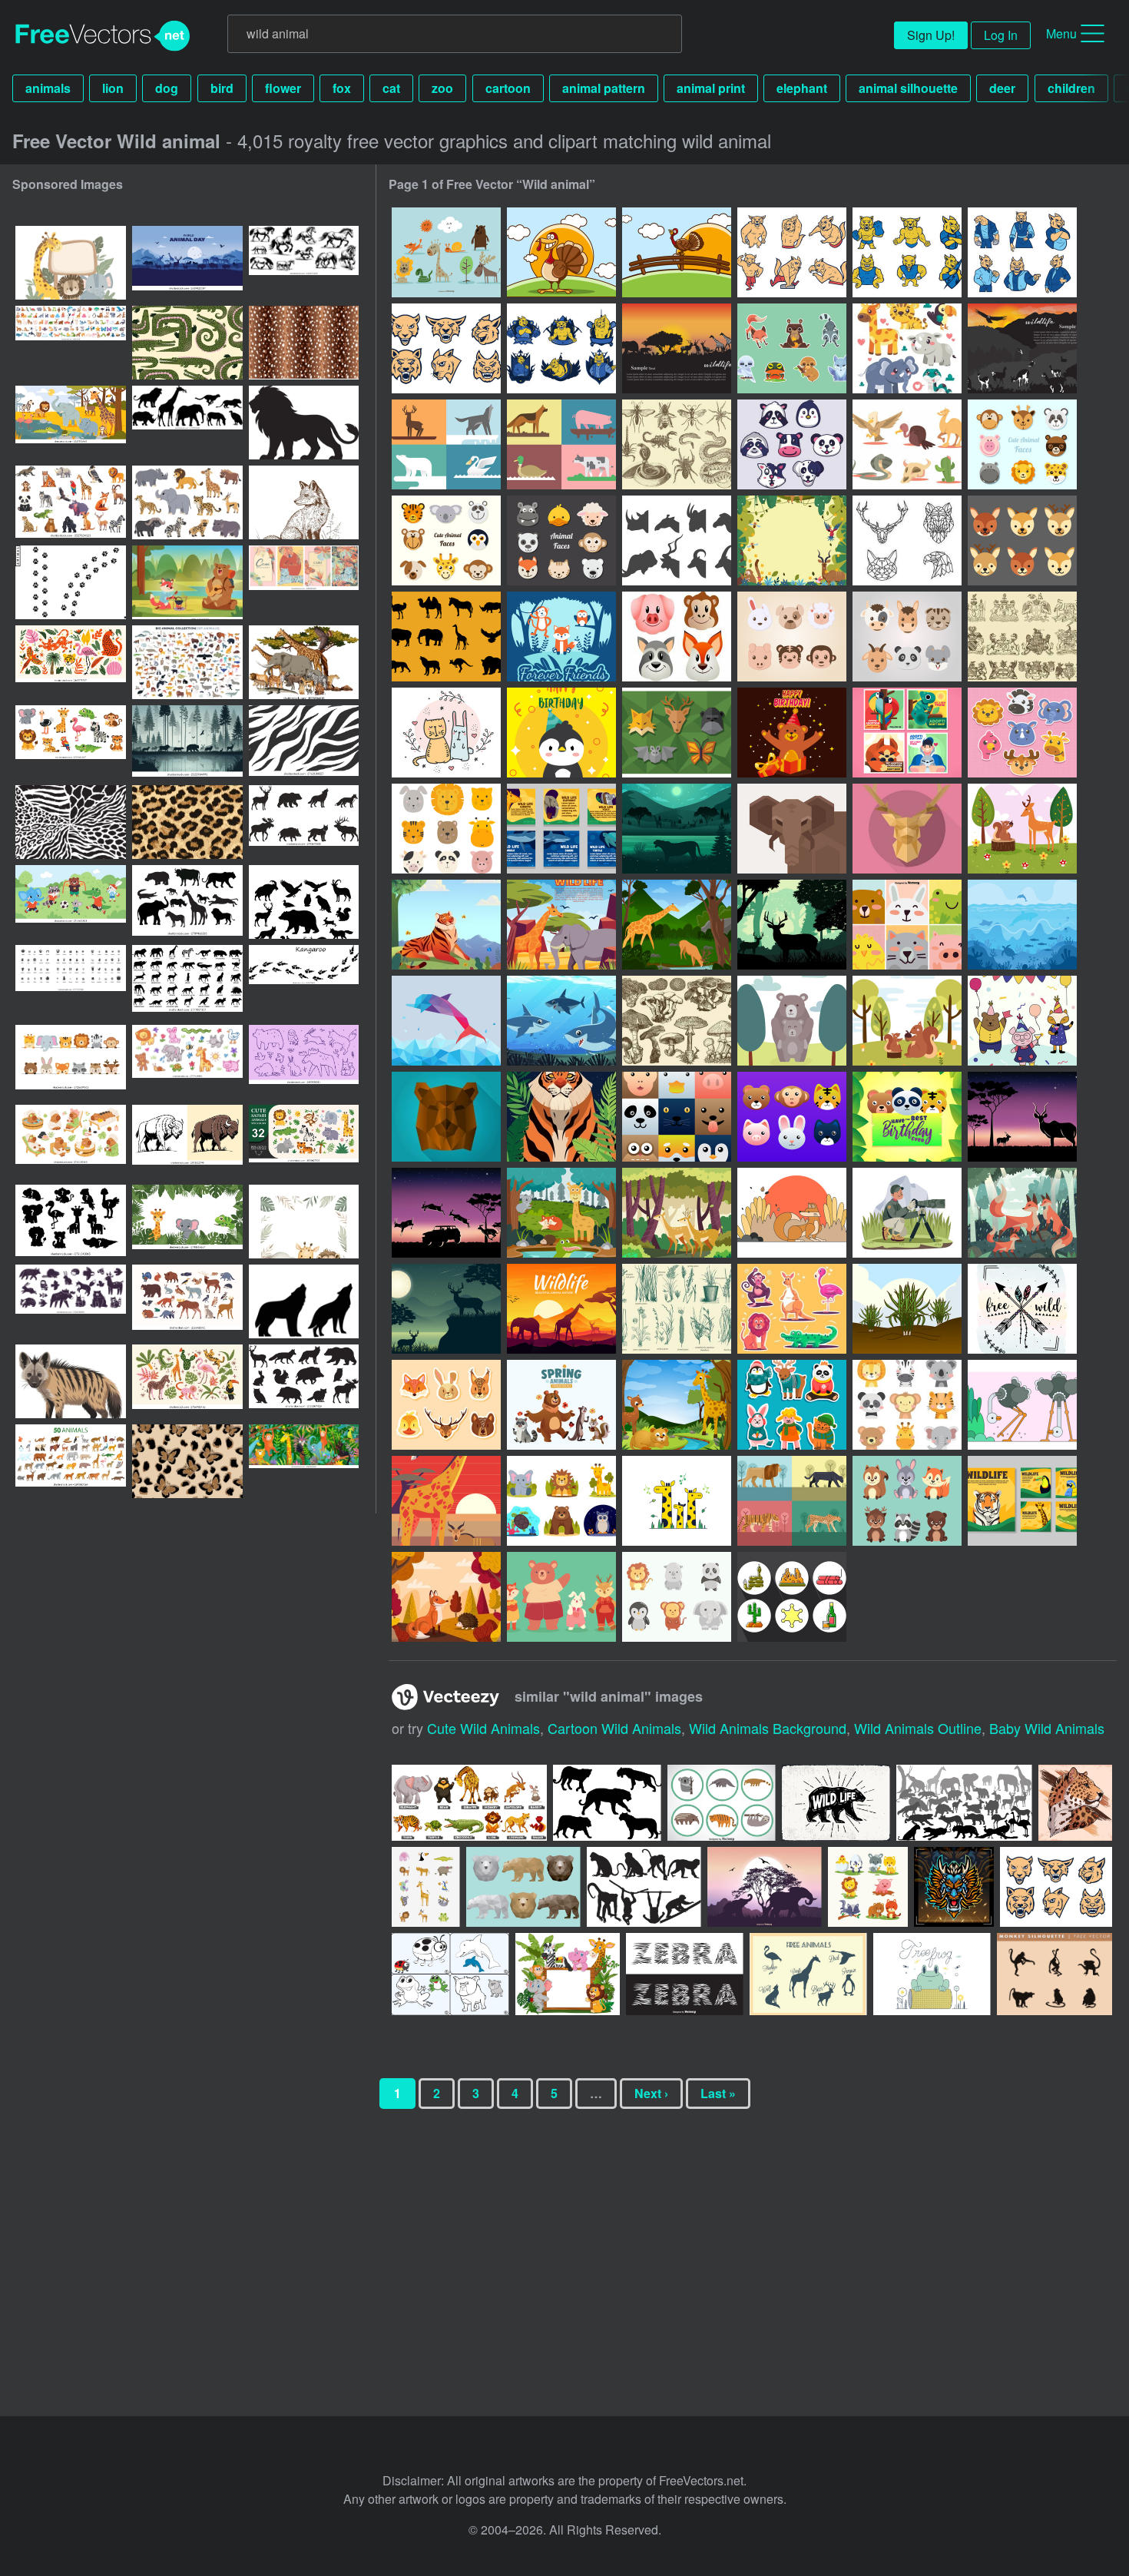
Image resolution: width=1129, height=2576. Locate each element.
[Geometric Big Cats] (792, 1501)
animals (48, 88)
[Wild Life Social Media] (561, 829)
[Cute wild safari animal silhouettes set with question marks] (71, 1222)
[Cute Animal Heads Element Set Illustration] (792, 1117)
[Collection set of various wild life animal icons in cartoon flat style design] (722, 1803)
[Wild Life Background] (677, 829)
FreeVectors (103, 36)
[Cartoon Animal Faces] (446, 540)
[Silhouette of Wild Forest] (792, 925)
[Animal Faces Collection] (1022, 444)
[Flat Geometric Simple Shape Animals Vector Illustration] (907, 829)
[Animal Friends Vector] (446, 733)
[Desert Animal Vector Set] (907, 444)
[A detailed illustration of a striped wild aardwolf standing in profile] (71, 1381)
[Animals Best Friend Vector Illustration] (1022, 829)
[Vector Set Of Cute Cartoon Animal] (907, 925)
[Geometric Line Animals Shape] (907, 540)
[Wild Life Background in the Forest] (446, 1309)
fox (342, 88)
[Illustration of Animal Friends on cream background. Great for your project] (868, 1887)
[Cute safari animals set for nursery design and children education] (71, 742)
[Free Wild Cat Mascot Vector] (446, 348)
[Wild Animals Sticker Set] (792, 348)
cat (391, 88)
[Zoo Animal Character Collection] (792, 1309)
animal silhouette (908, 88)
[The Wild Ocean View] (1022, 925)
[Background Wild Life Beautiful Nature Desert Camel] (561, 1309)
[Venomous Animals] (677, 444)
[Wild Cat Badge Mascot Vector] (561, 348)
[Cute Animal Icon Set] (907, 1405)
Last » (718, 2093)
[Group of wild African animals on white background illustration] (304, 662)
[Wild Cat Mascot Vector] (907, 252)
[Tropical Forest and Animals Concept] (677, 1213)
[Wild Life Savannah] (561, 925)
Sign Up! (931, 35)
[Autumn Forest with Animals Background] (446, 1597)
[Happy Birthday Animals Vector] (561, 733)
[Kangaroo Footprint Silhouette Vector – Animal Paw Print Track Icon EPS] (304, 982)
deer (1002, 88)
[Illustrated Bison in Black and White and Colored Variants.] (187, 1142)
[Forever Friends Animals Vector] (561, 637)
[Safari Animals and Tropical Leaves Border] (304, 1222)
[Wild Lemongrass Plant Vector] (907, 1309)
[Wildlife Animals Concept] (677, 1405)
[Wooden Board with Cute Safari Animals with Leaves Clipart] (71, 263)
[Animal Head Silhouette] (677, 540)
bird (222, 88)
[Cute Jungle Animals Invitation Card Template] (907, 1117)
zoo (442, 88)
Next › (651, 2093)
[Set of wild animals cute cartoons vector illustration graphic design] (426, 1887)
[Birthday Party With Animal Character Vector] (1022, 1021)
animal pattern (604, 88)
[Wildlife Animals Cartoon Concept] (561, 1213)
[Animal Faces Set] (1022, 540)
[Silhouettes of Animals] (446, 637)
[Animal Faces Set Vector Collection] (446, 829)
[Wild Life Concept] (677, 925)
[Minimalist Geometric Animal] (446, 444)
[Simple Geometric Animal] (561, 444)
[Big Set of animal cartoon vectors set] (71, 343)
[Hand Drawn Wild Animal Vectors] (446, 252)
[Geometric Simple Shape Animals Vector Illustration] (792, 829)
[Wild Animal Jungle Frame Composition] (792, 540)
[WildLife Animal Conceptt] (446, 1501)
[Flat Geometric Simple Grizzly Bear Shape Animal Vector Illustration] (446, 1117)
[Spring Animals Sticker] (446, 1405)
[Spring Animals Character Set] (561, 1405)
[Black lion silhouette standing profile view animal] (304, 423)
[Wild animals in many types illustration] (469, 1803)
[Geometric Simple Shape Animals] (677, 733)
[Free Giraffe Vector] (677, 1501)
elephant (802, 88)
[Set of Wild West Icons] (792, 1597)
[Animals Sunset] (677, 348)
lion (113, 88)
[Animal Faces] (792, 444)
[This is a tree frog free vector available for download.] (932, 1974)
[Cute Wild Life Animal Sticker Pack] (1022, 733)
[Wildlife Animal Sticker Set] (561, 1501)
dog (167, 88)
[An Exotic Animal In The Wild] (907, 733)
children (1071, 88)
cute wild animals (483, 1728)
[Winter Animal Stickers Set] (792, 1405)
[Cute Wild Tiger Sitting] (446, 925)
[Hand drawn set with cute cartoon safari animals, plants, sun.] (304, 1142)
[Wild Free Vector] (1022, 1309)
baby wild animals (1047, 1728)
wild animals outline (918, 1728)
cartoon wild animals (614, 1728)
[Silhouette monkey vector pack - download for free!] (644, 1887)
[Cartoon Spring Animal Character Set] (907, 1501)
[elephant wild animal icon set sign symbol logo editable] (187, 902)
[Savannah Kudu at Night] (1022, 1117)
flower (283, 88)
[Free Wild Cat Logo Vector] (1022, 252)
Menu (1061, 33)
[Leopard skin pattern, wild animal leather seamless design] (187, 822)
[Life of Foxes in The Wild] (1022, 1213)
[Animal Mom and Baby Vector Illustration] (792, 1021)
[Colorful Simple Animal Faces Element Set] (677, 1117)
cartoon (508, 88)
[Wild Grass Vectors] (677, 1309)
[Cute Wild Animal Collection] (907, 348)
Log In (1001, 35)
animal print (711, 88)
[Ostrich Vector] (1022, 1405)
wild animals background (768, 1728)
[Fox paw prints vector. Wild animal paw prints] (71, 582)
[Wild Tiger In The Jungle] (561, 1117)
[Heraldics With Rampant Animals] (1022, 637)
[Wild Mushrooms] (677, 1021)
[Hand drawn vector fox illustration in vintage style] (304, 502)
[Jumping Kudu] (446, 1213)
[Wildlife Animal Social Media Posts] (1022, 1501)
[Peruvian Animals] (1022, 348)
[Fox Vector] (792, 1213)
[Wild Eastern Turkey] (561, 252)
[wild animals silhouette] (964, 1803)
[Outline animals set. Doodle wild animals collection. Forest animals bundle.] (304, 1062)
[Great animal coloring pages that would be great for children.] (450, 1974)
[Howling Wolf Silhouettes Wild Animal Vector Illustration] (304, 1301)
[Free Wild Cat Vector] (792, 252)
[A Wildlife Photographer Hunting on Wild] (907, 1213)
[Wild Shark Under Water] (561, 1021)
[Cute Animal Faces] (561, 540)
